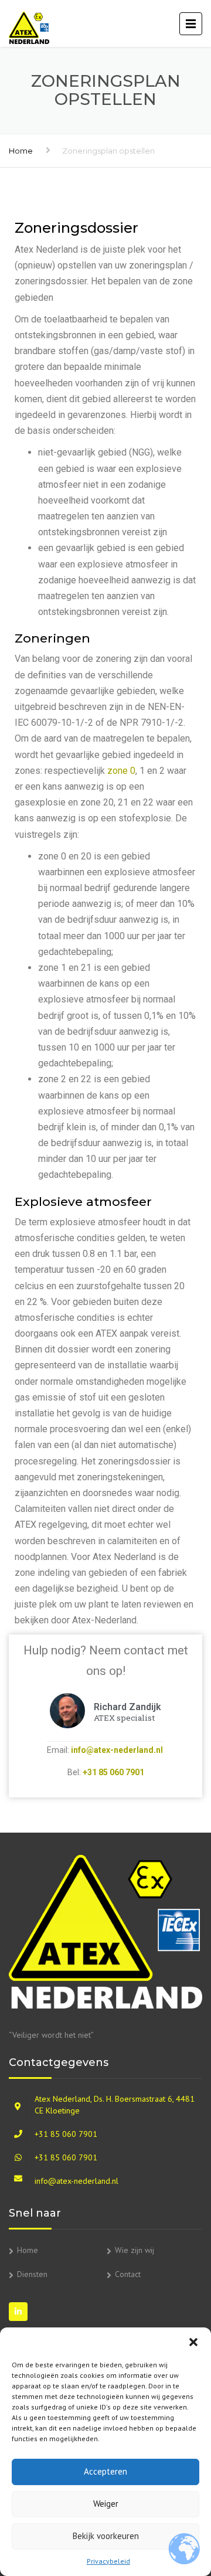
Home (21, 151)
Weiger (106, 2504)
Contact (128, 2274)
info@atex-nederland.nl (117, 1750)
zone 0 (121, 771)
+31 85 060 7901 (113, 1772)
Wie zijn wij (135, 2250)
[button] (193, 2342)
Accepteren (105, 2471)
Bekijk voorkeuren (106, 2536)
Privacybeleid (108, 2561)
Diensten (32, 2274)
